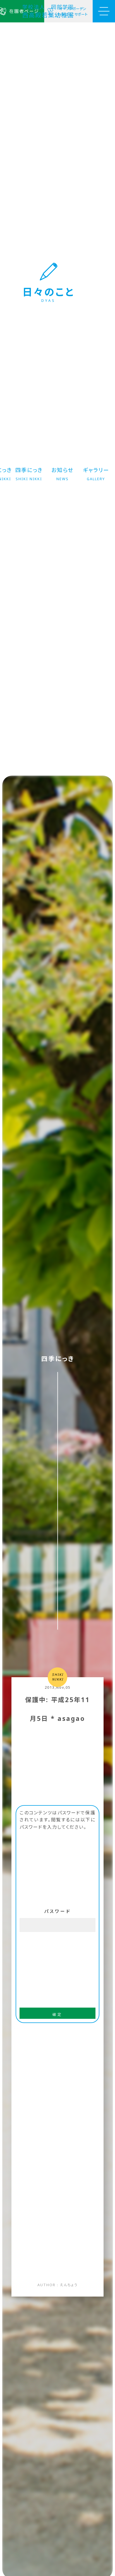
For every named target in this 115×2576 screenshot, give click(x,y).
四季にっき (29, 474)
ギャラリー (96, 474)
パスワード (58, 1911)
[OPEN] (104, 11)
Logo (49, 11)
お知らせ (62, 474)
